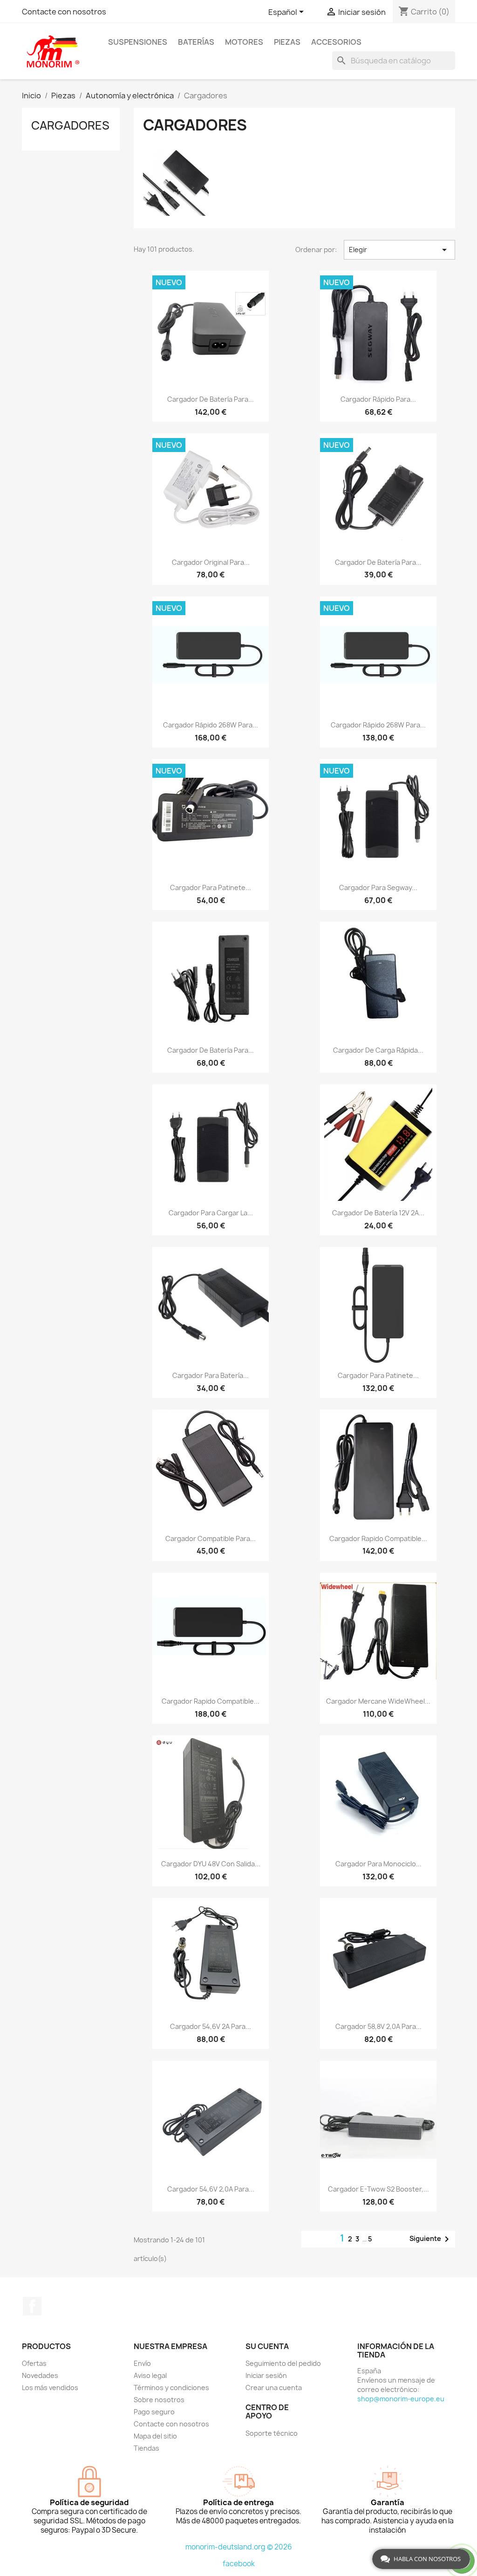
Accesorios (336, 42)
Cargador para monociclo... (378, 1864)
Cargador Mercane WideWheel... (378, 1701)
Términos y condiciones (171, 2388)
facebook (239, 2564)
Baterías (196, 42)
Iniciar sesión (266, 2375)
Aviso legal (150, 2375)
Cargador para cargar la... (211, 1213)
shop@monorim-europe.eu (401, 2399)
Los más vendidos (50, 2388)
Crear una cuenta (274, 2388)
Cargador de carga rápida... (378, 1050)
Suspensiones (138, 42)
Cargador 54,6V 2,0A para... (211, 2189)
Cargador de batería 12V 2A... (378, 1213)
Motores (244, 42)
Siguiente (431, 2239)
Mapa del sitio (155, 2436)
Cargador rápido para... (378, 399)
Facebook (32, 2306)
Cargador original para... (211, 562)
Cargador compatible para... (211, 1538)
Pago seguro (154, 2412)
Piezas (287, 42)
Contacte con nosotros (64, 12)
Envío (142, 2363)
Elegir (399, 250)
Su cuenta (267, 2346)
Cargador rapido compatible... (378, 1538)
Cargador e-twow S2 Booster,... (378, 2189)
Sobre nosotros (159, 2400)
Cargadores (70, 125)
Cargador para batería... (211, 1375)
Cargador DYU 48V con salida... (211, 1864)
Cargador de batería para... (211, 399)
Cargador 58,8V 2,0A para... (378, 2026)
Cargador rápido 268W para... (211, 725)
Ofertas (34, 2363)
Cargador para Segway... (378, 887)
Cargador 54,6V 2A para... (211, 2026)
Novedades (40, 2375)
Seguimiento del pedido (283, 2363)
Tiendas (147, 2448)
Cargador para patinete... (211, 887)
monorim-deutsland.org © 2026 (239, 2547)
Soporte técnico (272, 2433)
